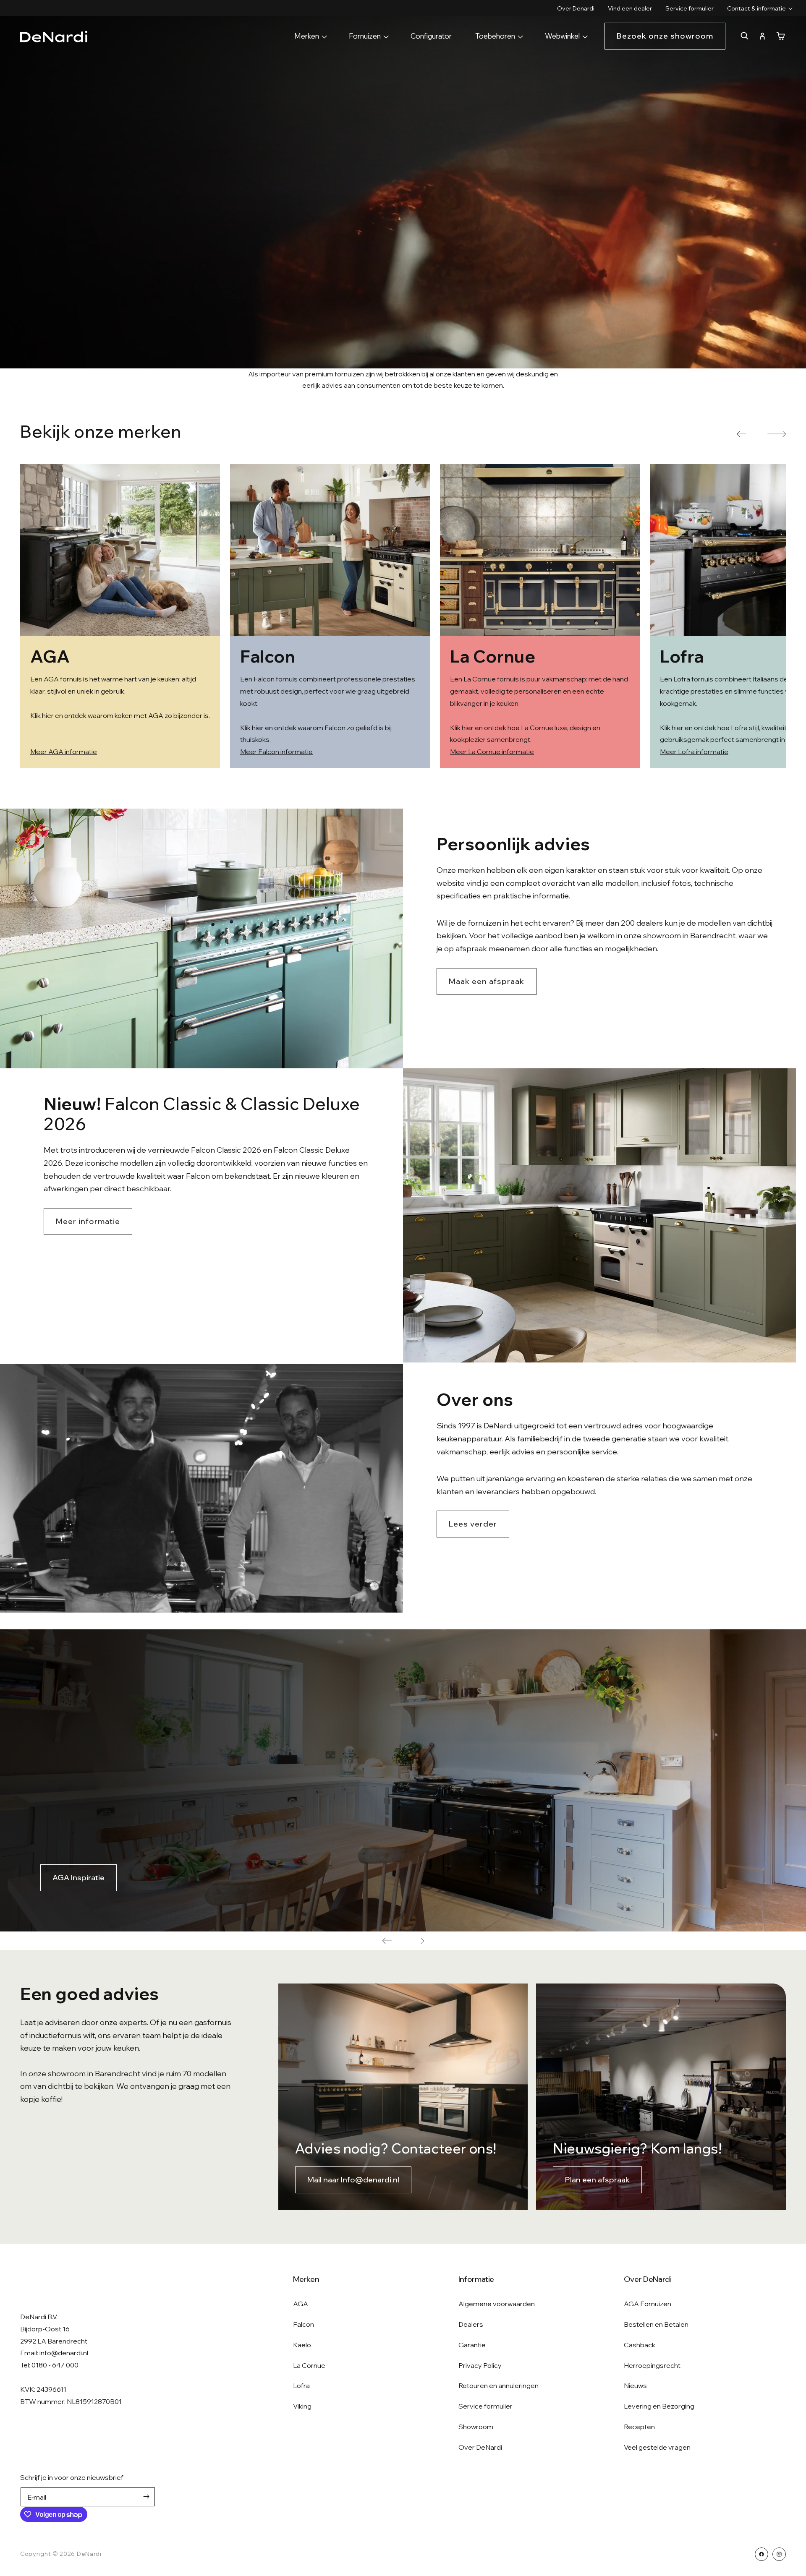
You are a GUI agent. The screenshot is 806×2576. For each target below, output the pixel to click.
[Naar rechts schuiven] (777, 434)
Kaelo (302, 2345)
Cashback (640, 2345)
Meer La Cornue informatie (492, 752)
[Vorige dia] (387, 1941)
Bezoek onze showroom (665, 36)
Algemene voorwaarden (497, 2304)
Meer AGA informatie (64, 752)
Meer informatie (88, 1221)
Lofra (301, 2385)
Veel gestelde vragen (657, 2447)
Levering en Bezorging (659, 2406)
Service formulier (485, 2406)
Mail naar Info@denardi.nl (353, 2180)
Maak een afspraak (487, 981)
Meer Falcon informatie (276, 752)
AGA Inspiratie (79, 1878)
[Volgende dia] (419, 1941)
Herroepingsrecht (652, 2365)
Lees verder (473, 1524)
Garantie (472, 2345)
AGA (301, 2304)
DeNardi (89, 2554)
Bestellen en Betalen (656, 2324)
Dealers (471, 2324)
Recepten (639, 2427)
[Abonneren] (146, 2496)
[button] (756, 8)
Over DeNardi (480, 2447)
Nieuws (635, 2385)
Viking (302, 2406)
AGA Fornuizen (648, 2304)
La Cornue (309, 2365)
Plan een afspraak (597, 2180)
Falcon (304, 2324)
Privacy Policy (480, 2365)
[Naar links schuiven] (741, 434)
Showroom (476, 2427)
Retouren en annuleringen (499, 2385)
